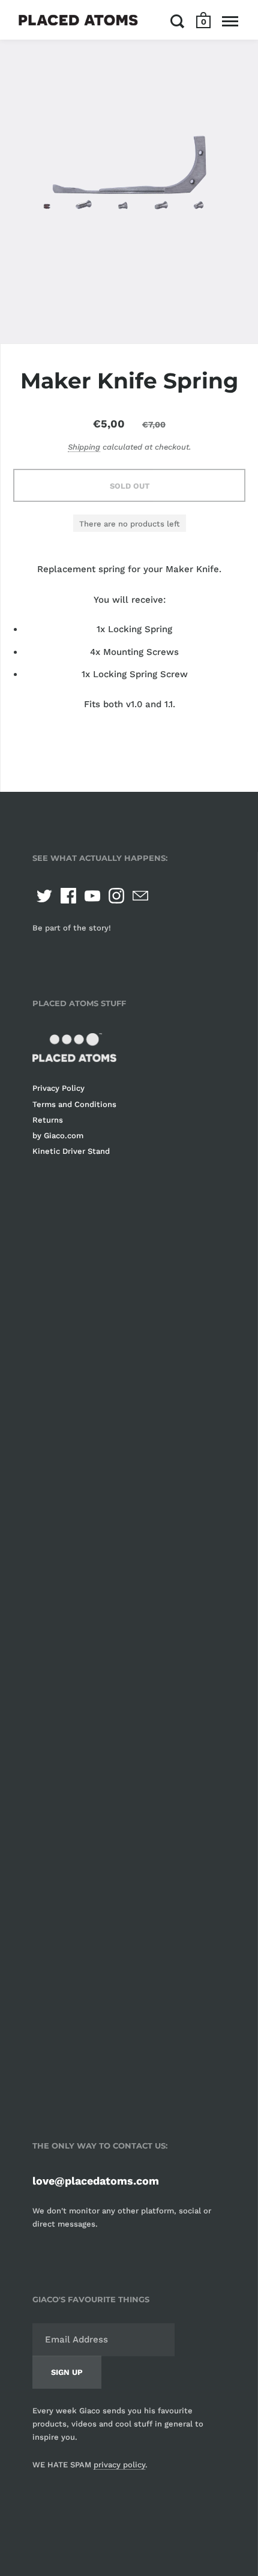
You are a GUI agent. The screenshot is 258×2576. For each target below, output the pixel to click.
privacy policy (119, 2465)
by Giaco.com (58, 1136)
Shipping (84, 447)
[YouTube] (92, 896)
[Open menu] (230, 21)
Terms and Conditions (74, 1104)
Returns (48, 1120)
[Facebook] (68, 896)
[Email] (140, 896)
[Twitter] (44, 896)
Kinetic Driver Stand (71, 1151)
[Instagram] (116, 896)
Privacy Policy (58, 1088)
